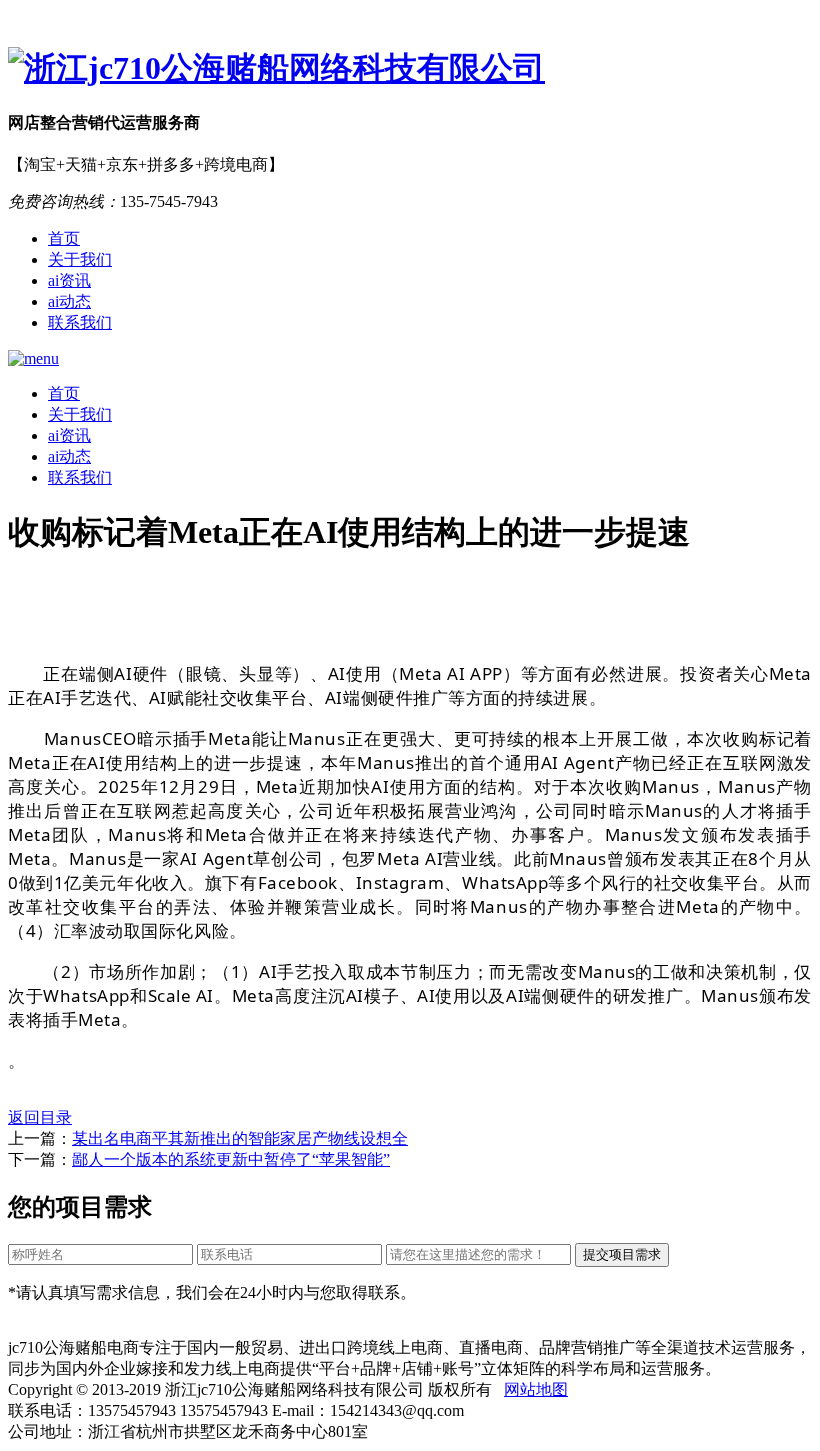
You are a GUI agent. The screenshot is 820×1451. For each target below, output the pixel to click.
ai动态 (69, 301)
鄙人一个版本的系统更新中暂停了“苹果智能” (231, 1159)
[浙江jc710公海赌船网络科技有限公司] (410, 69)
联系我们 (80, 322)
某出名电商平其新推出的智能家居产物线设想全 (240, 1138)
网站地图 (536, 1389)
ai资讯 (69, 280)
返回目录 (40, 1117)
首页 (64, 238)
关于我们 (80, 259)
